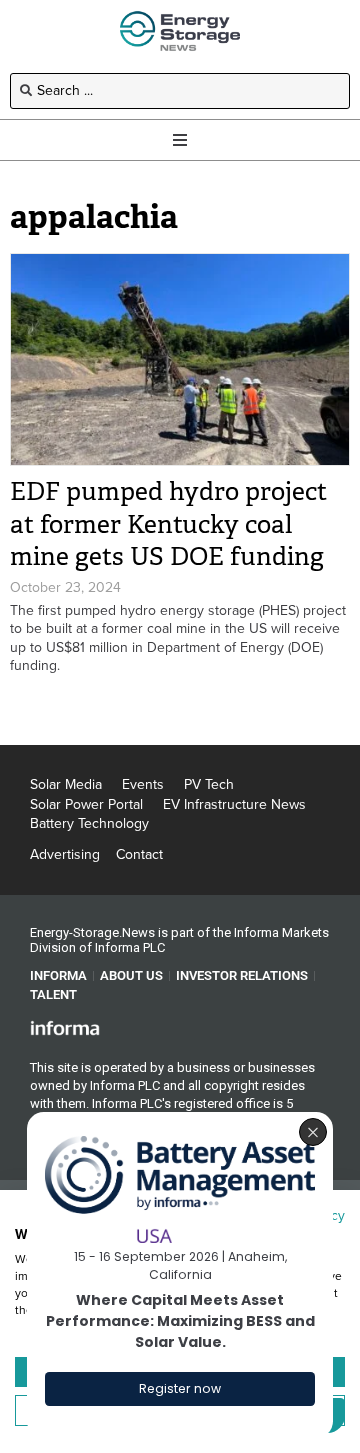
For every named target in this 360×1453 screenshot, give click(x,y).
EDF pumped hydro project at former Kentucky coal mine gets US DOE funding (168, 524)
